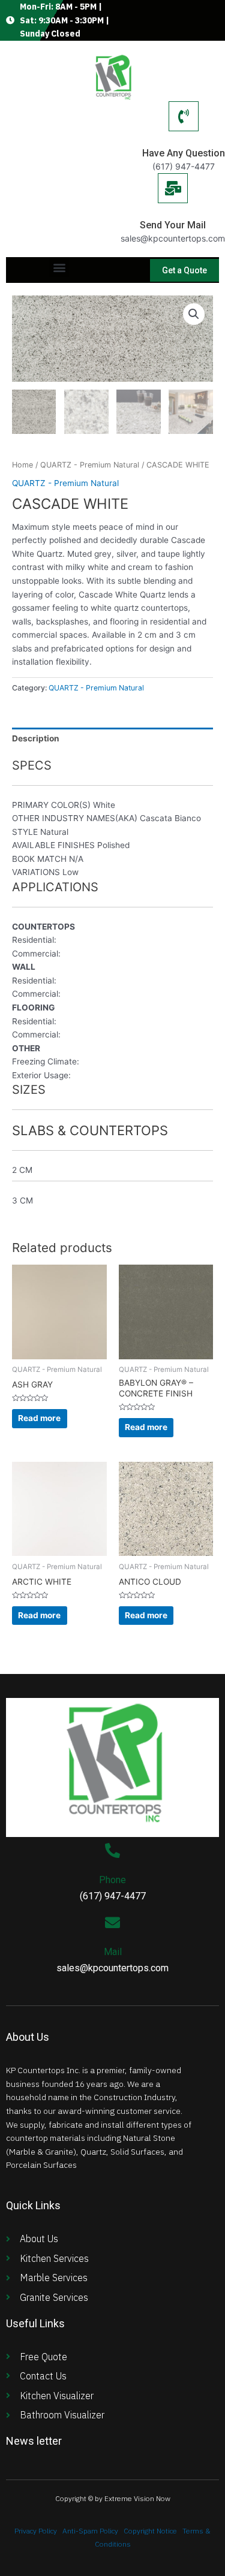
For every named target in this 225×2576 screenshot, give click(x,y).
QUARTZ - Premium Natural (90, 465)
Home (22, 465)
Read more (39, 1418)
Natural (54, 832)
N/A (76, 859)
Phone (112, 1880)
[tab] (112, 738)
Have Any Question (184, 153)
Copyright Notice (150, 2531)
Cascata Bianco (170, 818)
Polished (113, 845)
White (104, 805)
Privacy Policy (36, 2531)
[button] (59, 267)
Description (36, 738)
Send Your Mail (173, 225)
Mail (113, 1952)
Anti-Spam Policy (90, 2531)
